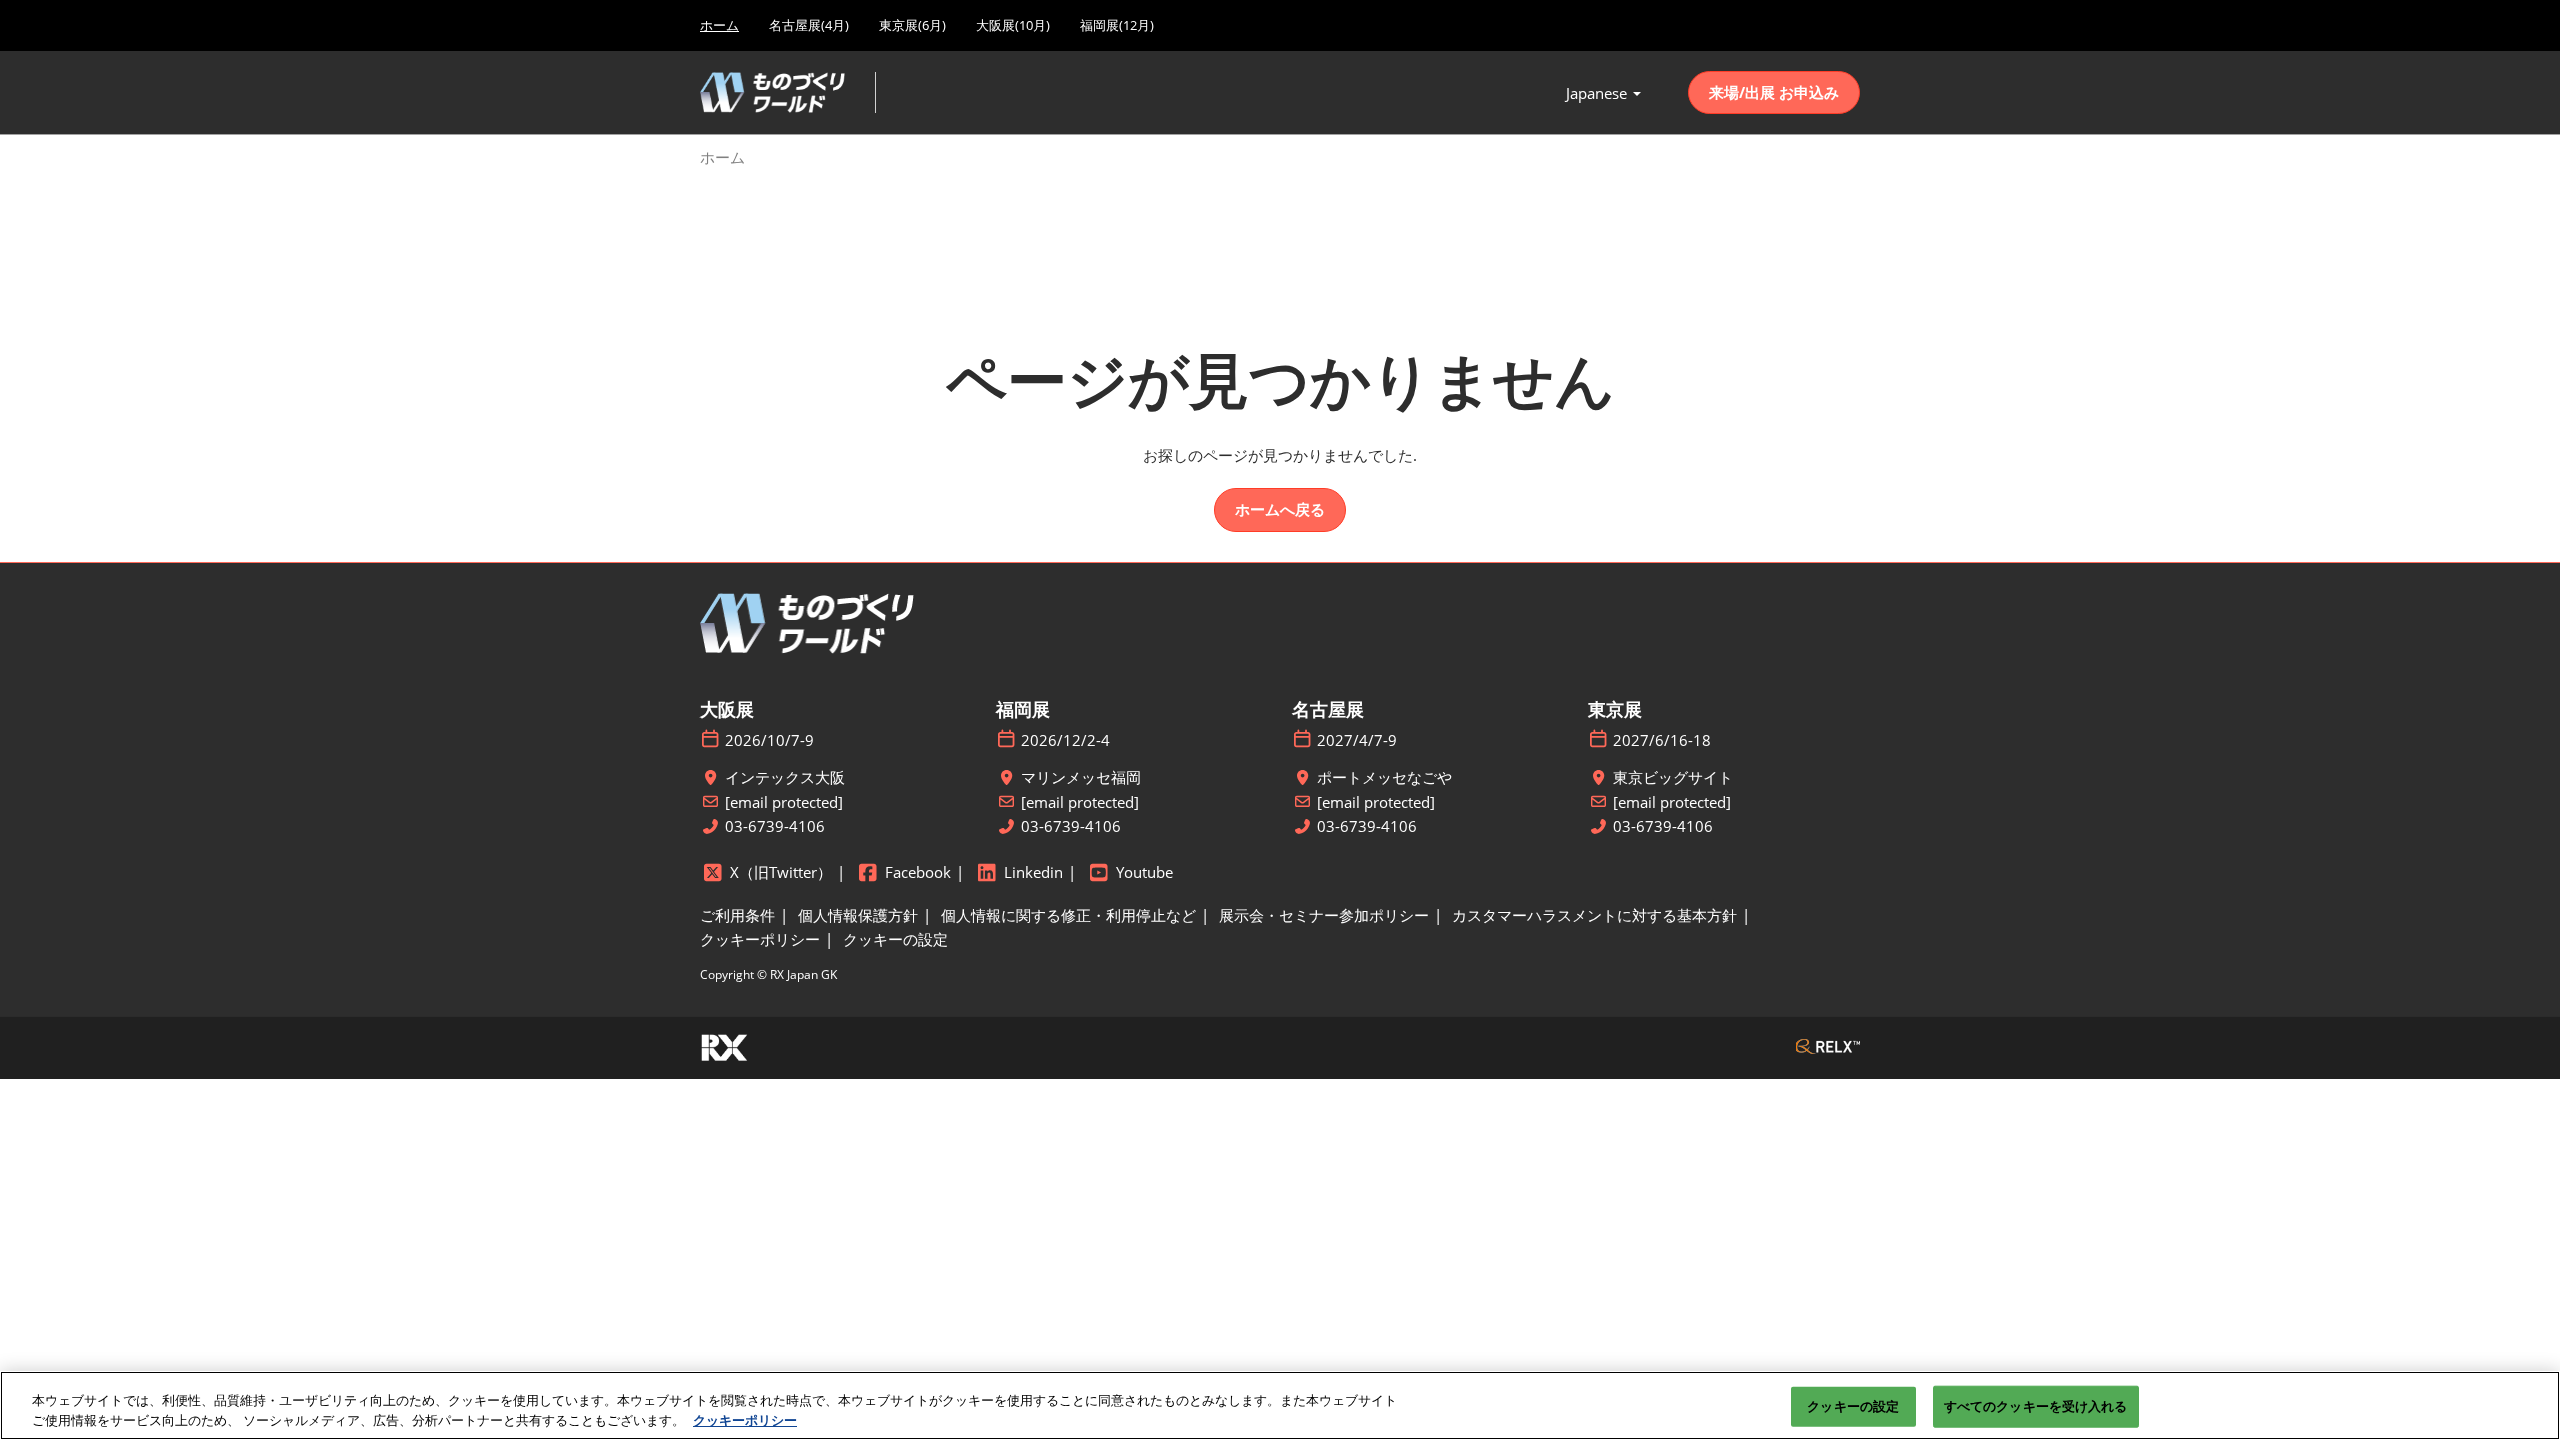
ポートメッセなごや (1384, 777)
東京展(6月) (912, 25)
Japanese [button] (1598, 93)
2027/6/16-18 (1662, 740)
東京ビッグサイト (1673, 777)
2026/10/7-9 (769, 740)
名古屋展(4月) (809, 25)
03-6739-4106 (775, 826)
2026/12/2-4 (1065, 740)
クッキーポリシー (745, 1419)
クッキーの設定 (1853, 1406)
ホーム (719, 25)
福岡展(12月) (1117, 25)
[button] (1774, 93)
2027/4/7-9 (1357, 740)
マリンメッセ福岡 (1081, 777)
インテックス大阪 (785, 777)
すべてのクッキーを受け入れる (2036, 1406)
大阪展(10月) (1013, 25)
